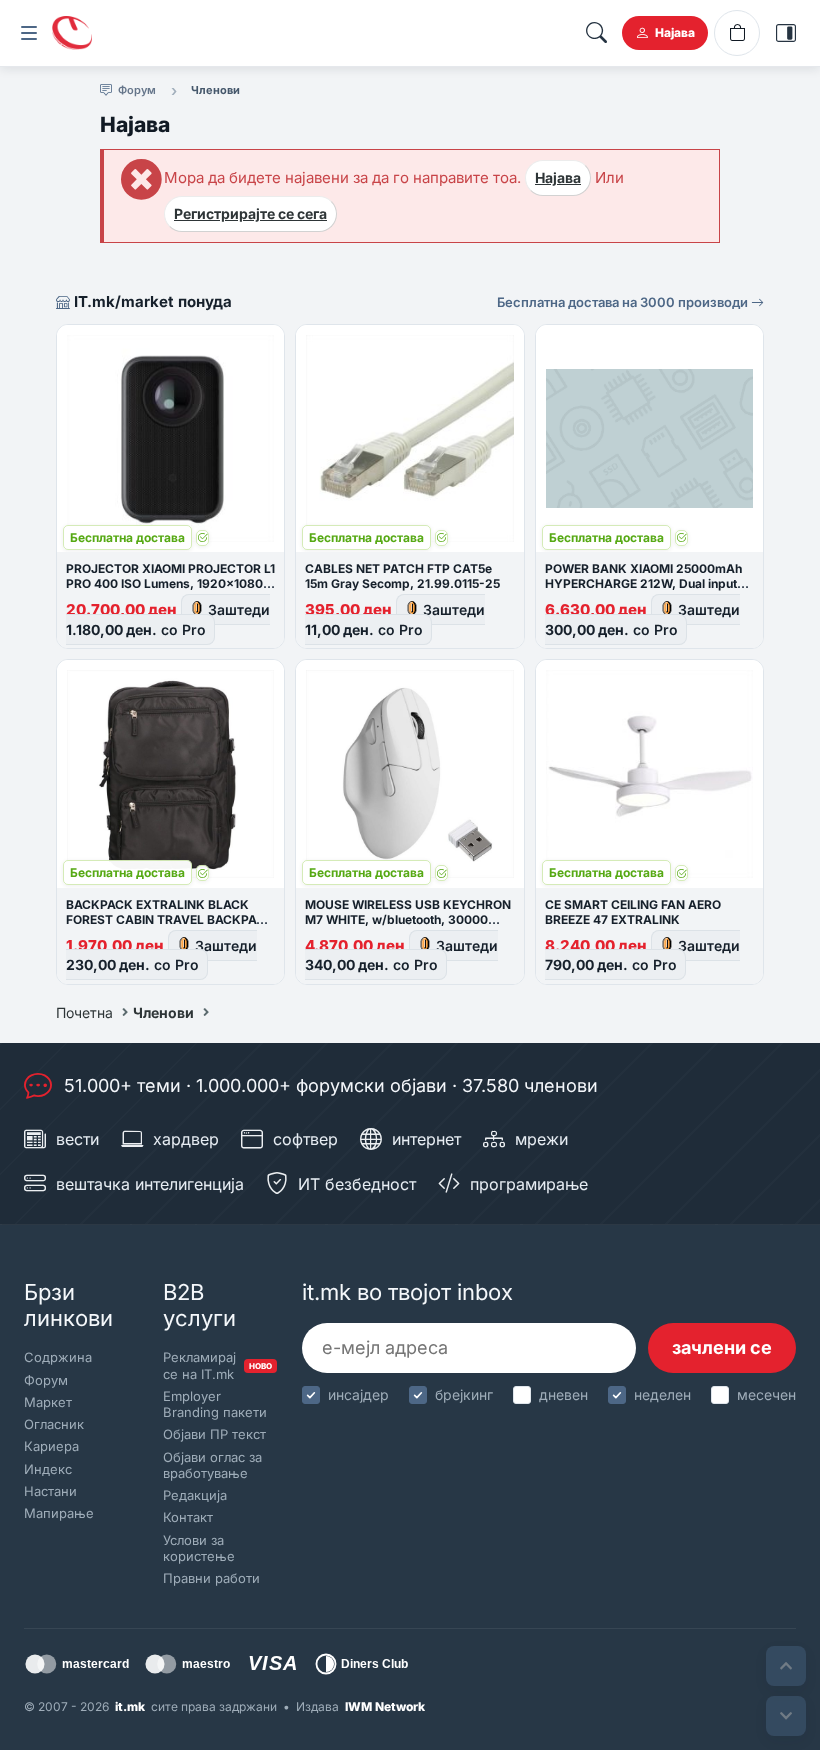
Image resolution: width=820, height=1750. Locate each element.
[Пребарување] (596, 33)
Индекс (48, 1469)
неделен (662, 1394)
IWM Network (385, 1706)
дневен (563, 1394)
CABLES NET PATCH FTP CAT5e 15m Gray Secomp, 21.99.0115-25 (402, 576)
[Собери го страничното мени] (29, 33)
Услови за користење (199, 1548)
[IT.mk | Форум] (72, 33)
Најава (558, 177)
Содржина (58, 1357)
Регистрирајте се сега (250, 213)
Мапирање (59, 1513)
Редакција (195, 1495)
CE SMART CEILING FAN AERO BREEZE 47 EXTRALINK (633, 912)
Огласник (54, 1424)
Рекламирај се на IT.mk (215, 1365)
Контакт (188, 1517)
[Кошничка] (737, 33)
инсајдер (358, 1394)
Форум (46, 1380)
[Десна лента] (786, 33)
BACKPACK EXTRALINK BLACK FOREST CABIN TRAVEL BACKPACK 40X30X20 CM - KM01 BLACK (170, 919)
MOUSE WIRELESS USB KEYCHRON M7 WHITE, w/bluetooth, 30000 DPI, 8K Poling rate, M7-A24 (408, 919)
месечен (766, 1394)
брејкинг (464, 1394)
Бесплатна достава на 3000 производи (624, 302)
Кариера (51, 1446)
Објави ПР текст (214, 1434)
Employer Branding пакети (215, 1404)
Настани (50, 1491)
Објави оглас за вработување (212, 1465)
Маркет (48, 1402)
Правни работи (211, 1578)
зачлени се (722, 1347)
